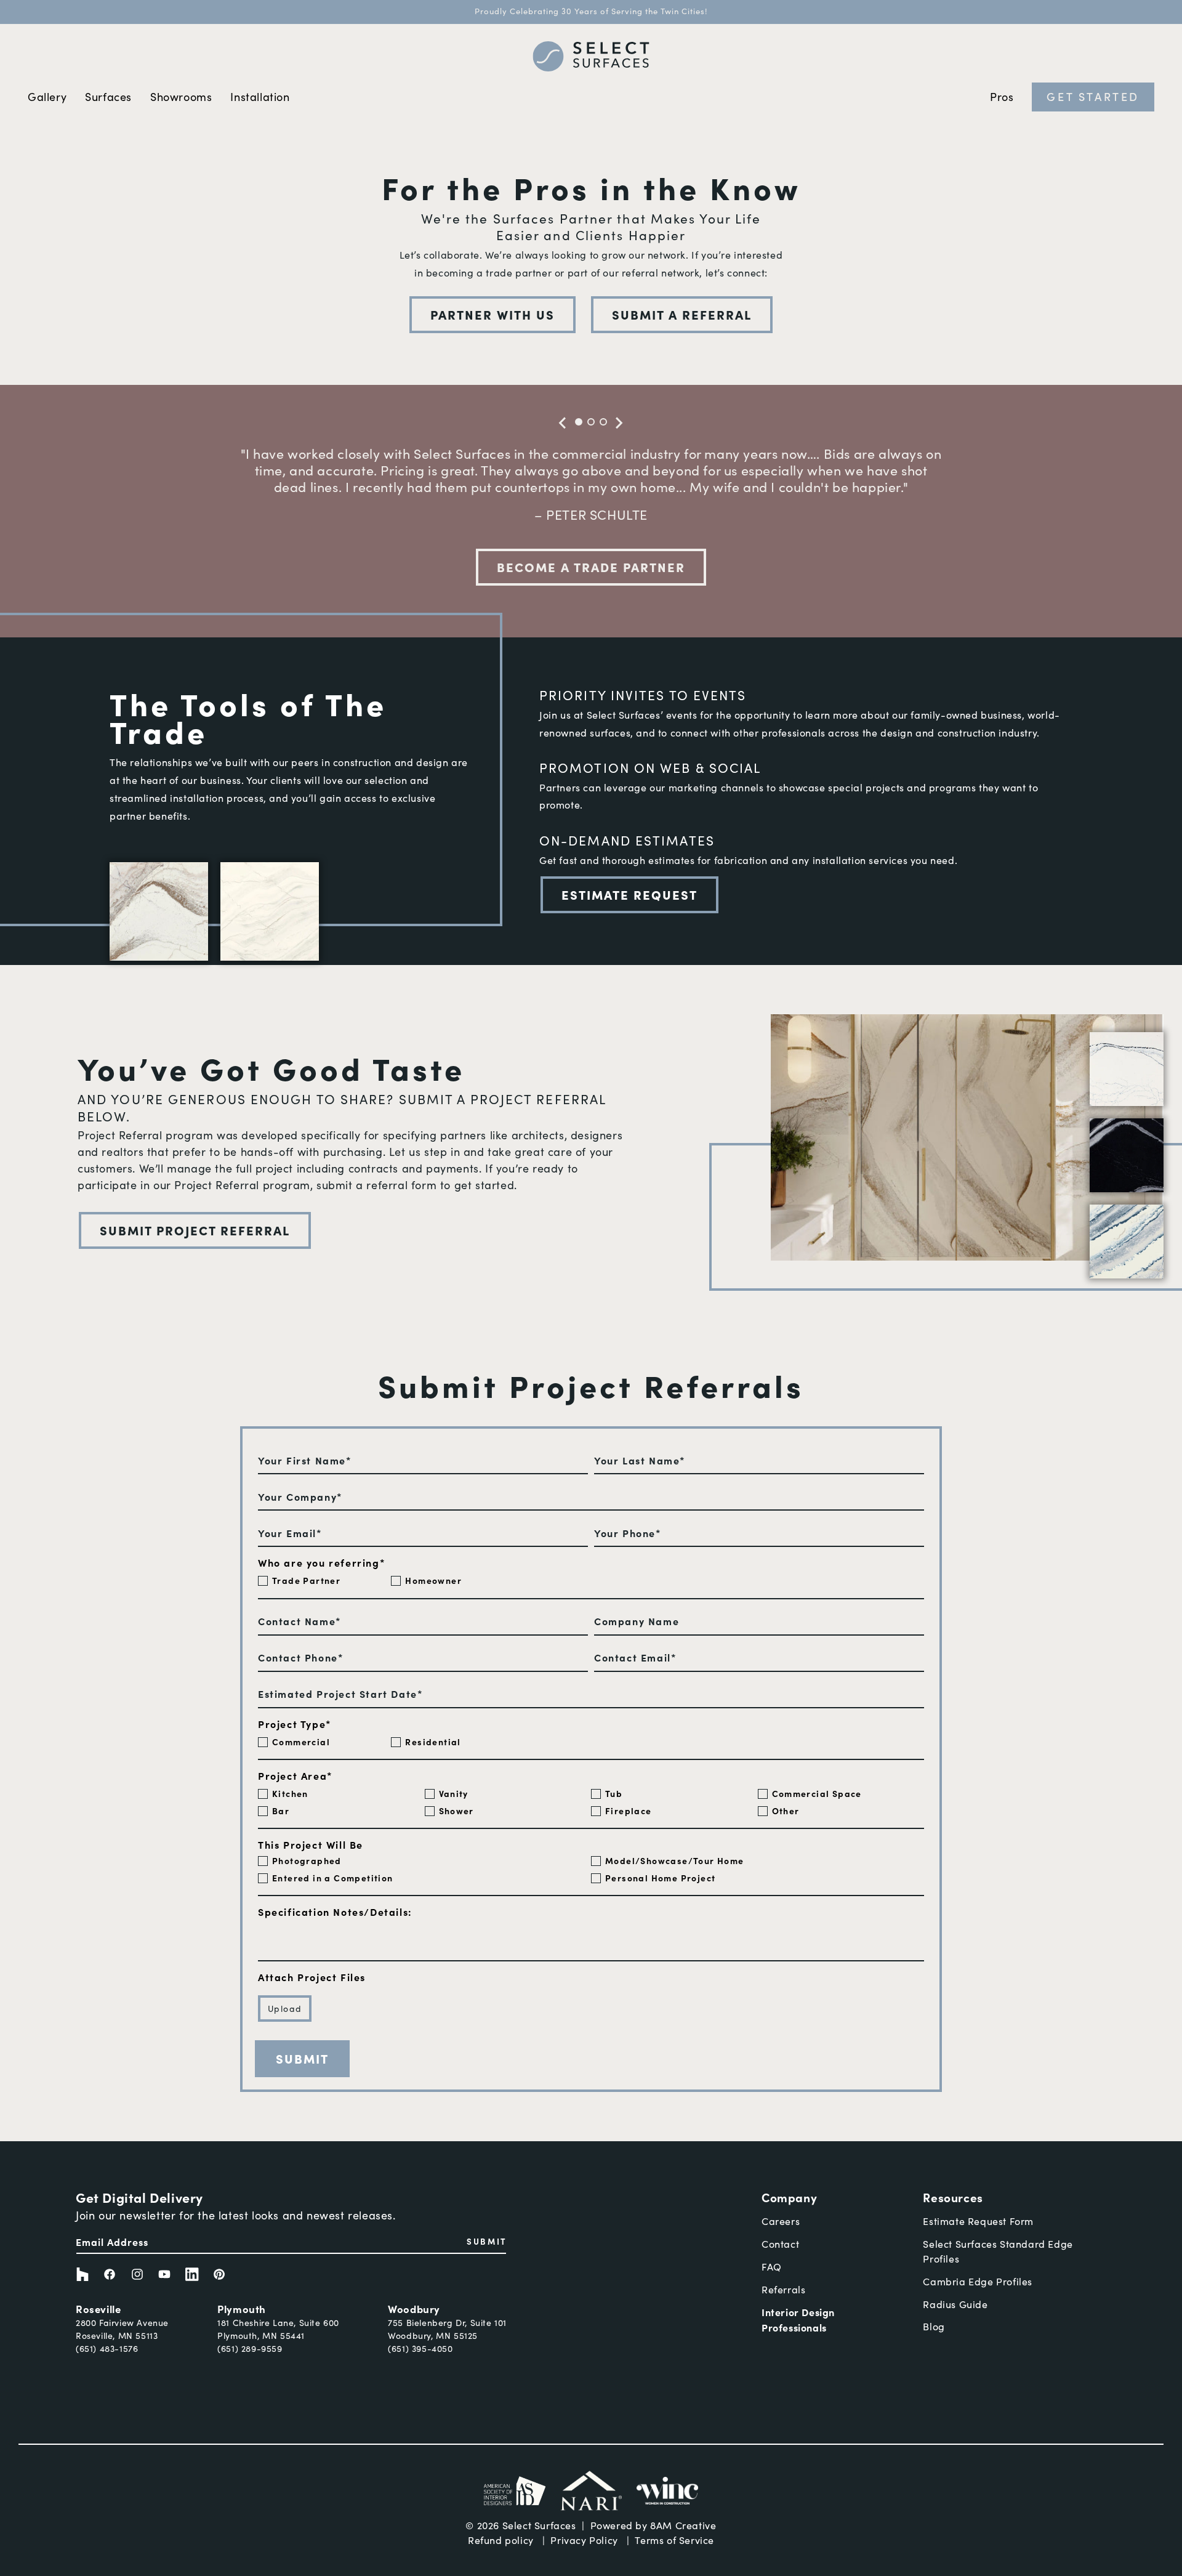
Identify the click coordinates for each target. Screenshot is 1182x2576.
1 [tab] (579, 422)
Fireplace (629, 1811)
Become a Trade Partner (591, 567)
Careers (781, 2221)
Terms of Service (674, 2540)
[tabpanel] (591, 491)
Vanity (454, 1793)
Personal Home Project (660, 1878)
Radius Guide (955, 2304)
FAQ (772, 2267)
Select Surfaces (539, 2525)
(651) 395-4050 (420, 2348)
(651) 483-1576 (107, 2348)
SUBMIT (487, 2241)
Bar (281, 1811)
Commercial (301, 1742)
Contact (780, 2244)
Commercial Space (817, 1793)
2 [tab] (591, 422)
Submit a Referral (682, 314)
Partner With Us (492, 314)
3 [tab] (603, 422)
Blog (934, 2326)
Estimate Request (629, 894)
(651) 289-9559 (250, 2348)
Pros (1002, 97)
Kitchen (290, 1793)
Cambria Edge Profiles (978, 2281)
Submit (302, 2058)
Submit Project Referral (195, 1230)
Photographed (307, 1860)
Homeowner (433, 1580)
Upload (285, 2009)
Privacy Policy (584, 2540)
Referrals (783, 2289)
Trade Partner (306, 1580)
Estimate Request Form (978, 2221)
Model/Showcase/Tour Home (675, 1860)
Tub (614, 1793)
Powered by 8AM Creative (653, 2525)
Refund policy (501, 2540)
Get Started (1093, 96)
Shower (456, 1811)
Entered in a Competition (333, 1878)
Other (786, 1811)
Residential (433, 1742)
